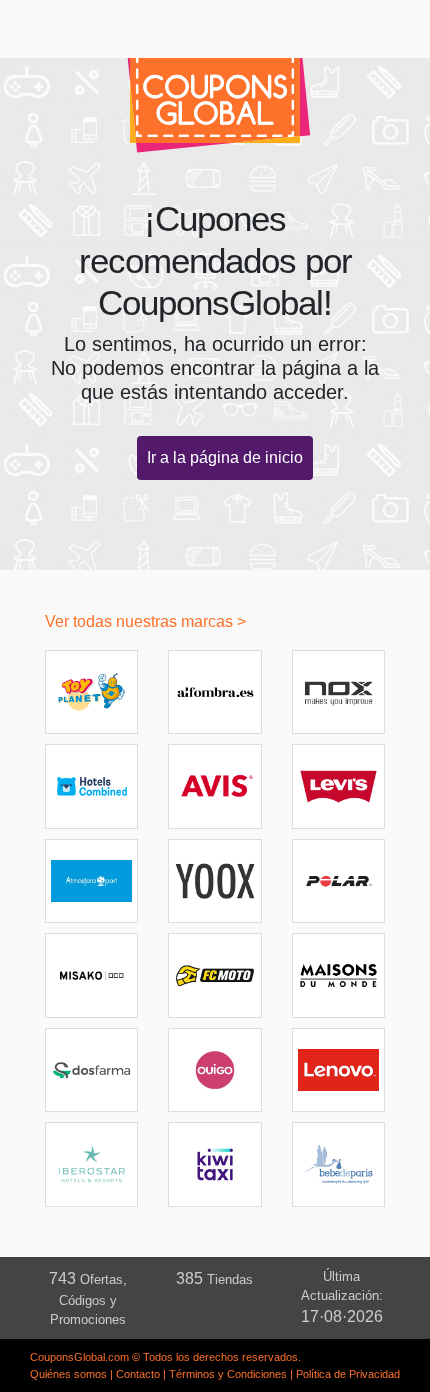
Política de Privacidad (348, 1374)
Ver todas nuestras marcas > (145, 621)
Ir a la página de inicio (225, 457)
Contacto (138, 1374)
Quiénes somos (68, 1374)
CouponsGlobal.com (79, 1357)
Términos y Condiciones (228, 1374)
